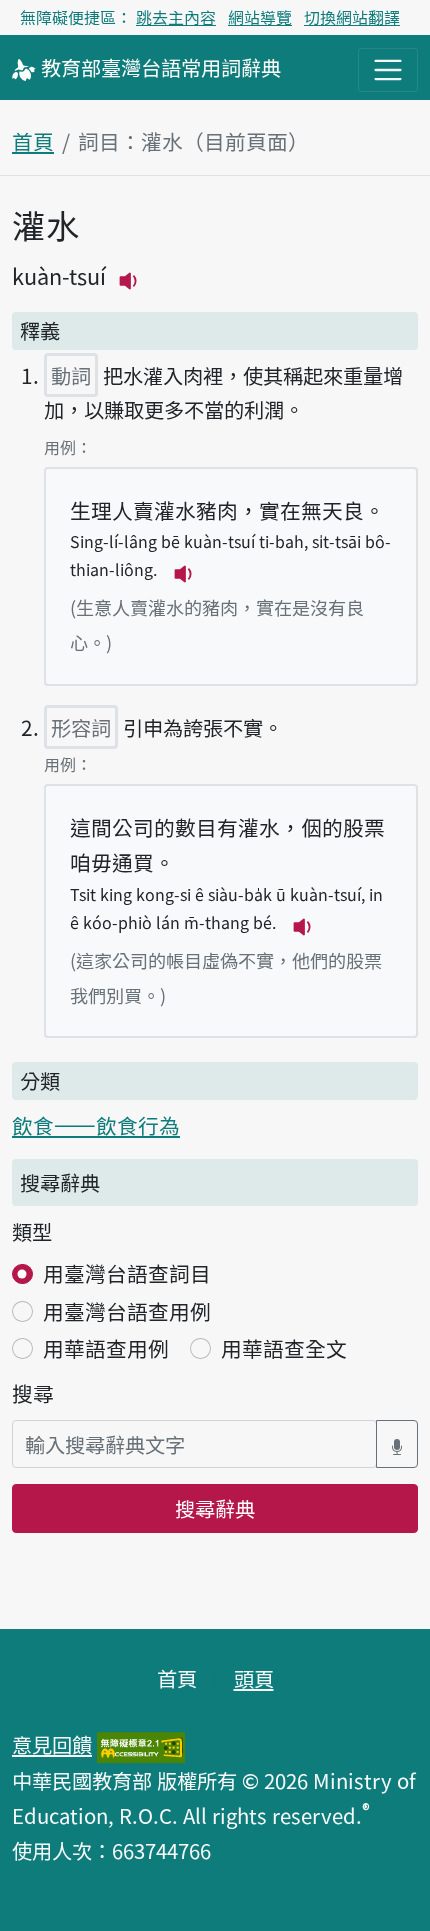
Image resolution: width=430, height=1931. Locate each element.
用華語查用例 (106, 1348)
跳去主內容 (176, 17)
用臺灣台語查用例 (127, 1311)
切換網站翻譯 (352, 17)
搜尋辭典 (215, 1508)
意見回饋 (52, 1744)
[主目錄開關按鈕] (388, 70)
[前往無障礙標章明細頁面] (141, 1744)
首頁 (33, 141)
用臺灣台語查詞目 (127, 1273)
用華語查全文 (284, 1348)
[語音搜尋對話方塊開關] (397, 1444)
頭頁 (254, 1678)
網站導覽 (260, 17)
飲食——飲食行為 (96, 1125)
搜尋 (33, 1393)
